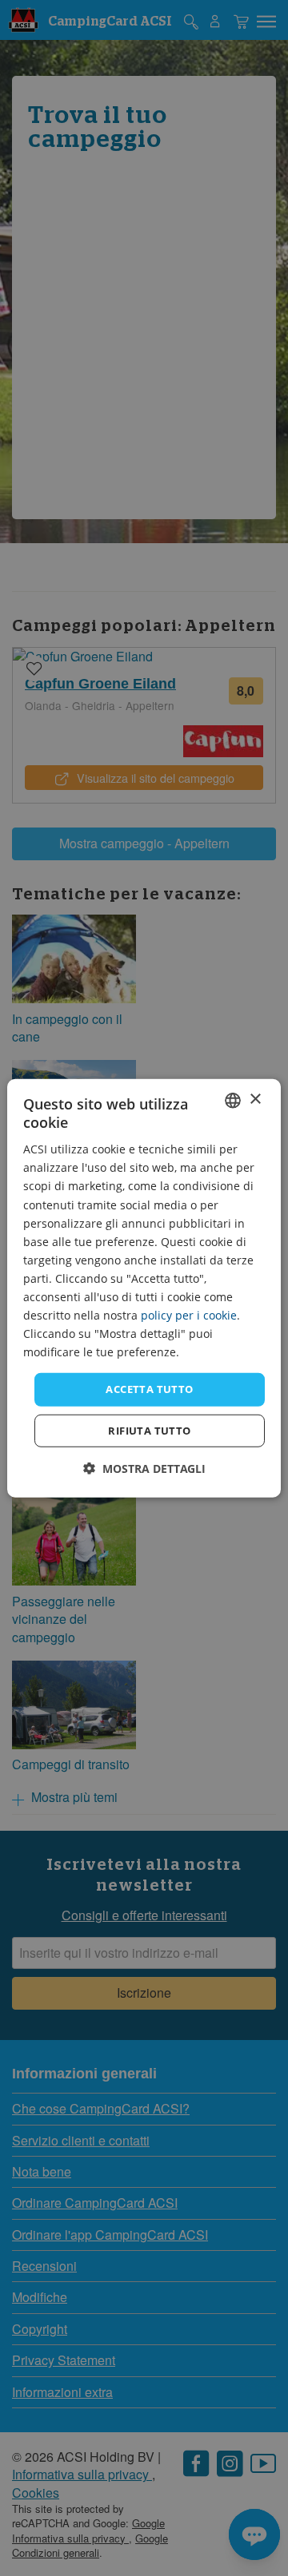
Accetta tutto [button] (149, 1389)
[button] (144, 1469)
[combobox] (233, 1100)
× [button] (255, 1099)
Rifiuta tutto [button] (149, 1431)
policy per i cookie (189, 1315)
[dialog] (144, 1288)
